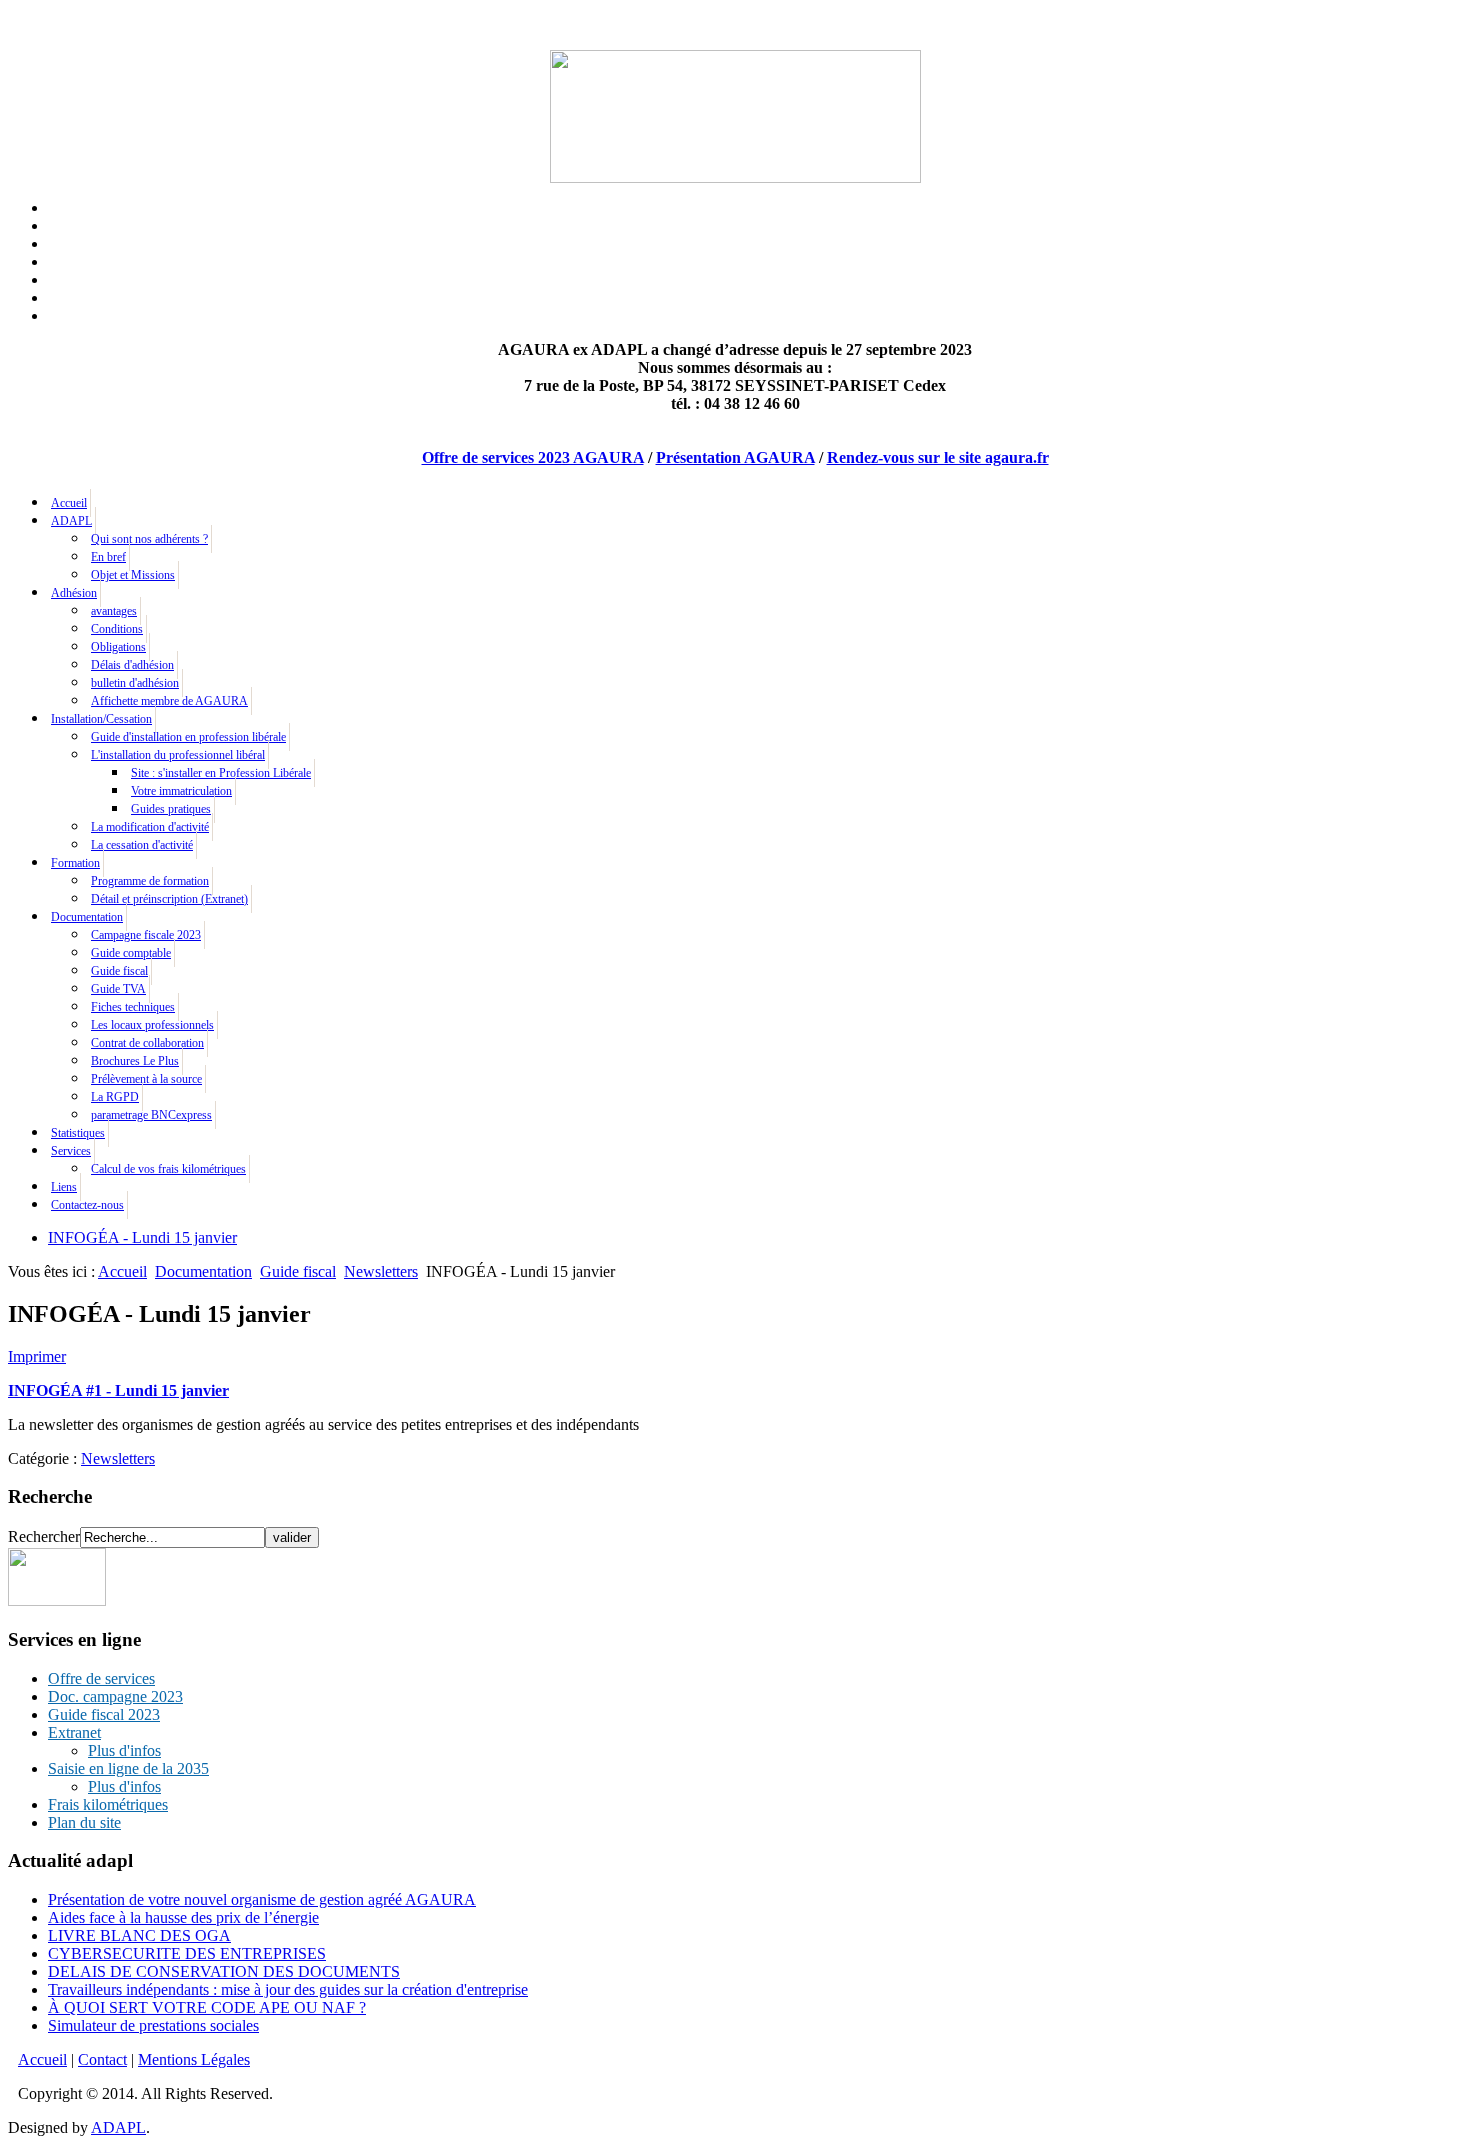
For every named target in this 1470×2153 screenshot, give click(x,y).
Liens (64, 1187)
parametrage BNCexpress (151, 1115)
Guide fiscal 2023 (104, 1714)
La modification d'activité (150, 827)
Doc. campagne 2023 (115, 1696)
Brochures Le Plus (135, 1061)
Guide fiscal (119, 971)
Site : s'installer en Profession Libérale (221, 773)
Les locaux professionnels (152, 1025)
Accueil (69, 503)
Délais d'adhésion (132, 665)
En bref (108, 557)
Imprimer (37, 1356)
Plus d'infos (124, 1750)
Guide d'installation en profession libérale (188, 737)
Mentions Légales (194, 2059)
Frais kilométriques (108, 1804)
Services (71, 1151)
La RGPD (115, 1097)
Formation (75, 863)
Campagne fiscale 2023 (146, 935)
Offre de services (101, 1678)
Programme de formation (150, 881)
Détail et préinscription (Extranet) (169, 899)
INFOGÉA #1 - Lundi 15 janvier (118, 1390)
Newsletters (381, 1271)
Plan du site (84, 1822)
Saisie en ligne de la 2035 (128, 1768)
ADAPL (71, 521)
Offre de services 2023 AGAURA (533, 457)
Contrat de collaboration (147, 1043)
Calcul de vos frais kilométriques (168, 1169)
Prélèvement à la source (146, 1079)
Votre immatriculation (181, 791)
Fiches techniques (133, 1007)
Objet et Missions (133, 575)
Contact (102, 2059)
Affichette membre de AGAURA (169, 701)
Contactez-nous (87, 1205)
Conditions (117, 629)
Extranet (74, 1732)
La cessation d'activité (142, 845)
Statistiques (78, 1133)
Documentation (87, 917)
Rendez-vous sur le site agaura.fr (938, 457)
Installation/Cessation (101, 719)
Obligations (118, 647)
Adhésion (74, 593)
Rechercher (44, 1536)
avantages (114, 611)
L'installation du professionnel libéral (178, 755)
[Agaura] (57, 1600)
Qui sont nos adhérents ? (149, 539)
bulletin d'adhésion (135, 683)
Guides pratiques (171, 809)
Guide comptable (131, 953)
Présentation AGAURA (735, 457)
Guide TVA (118, 989)
